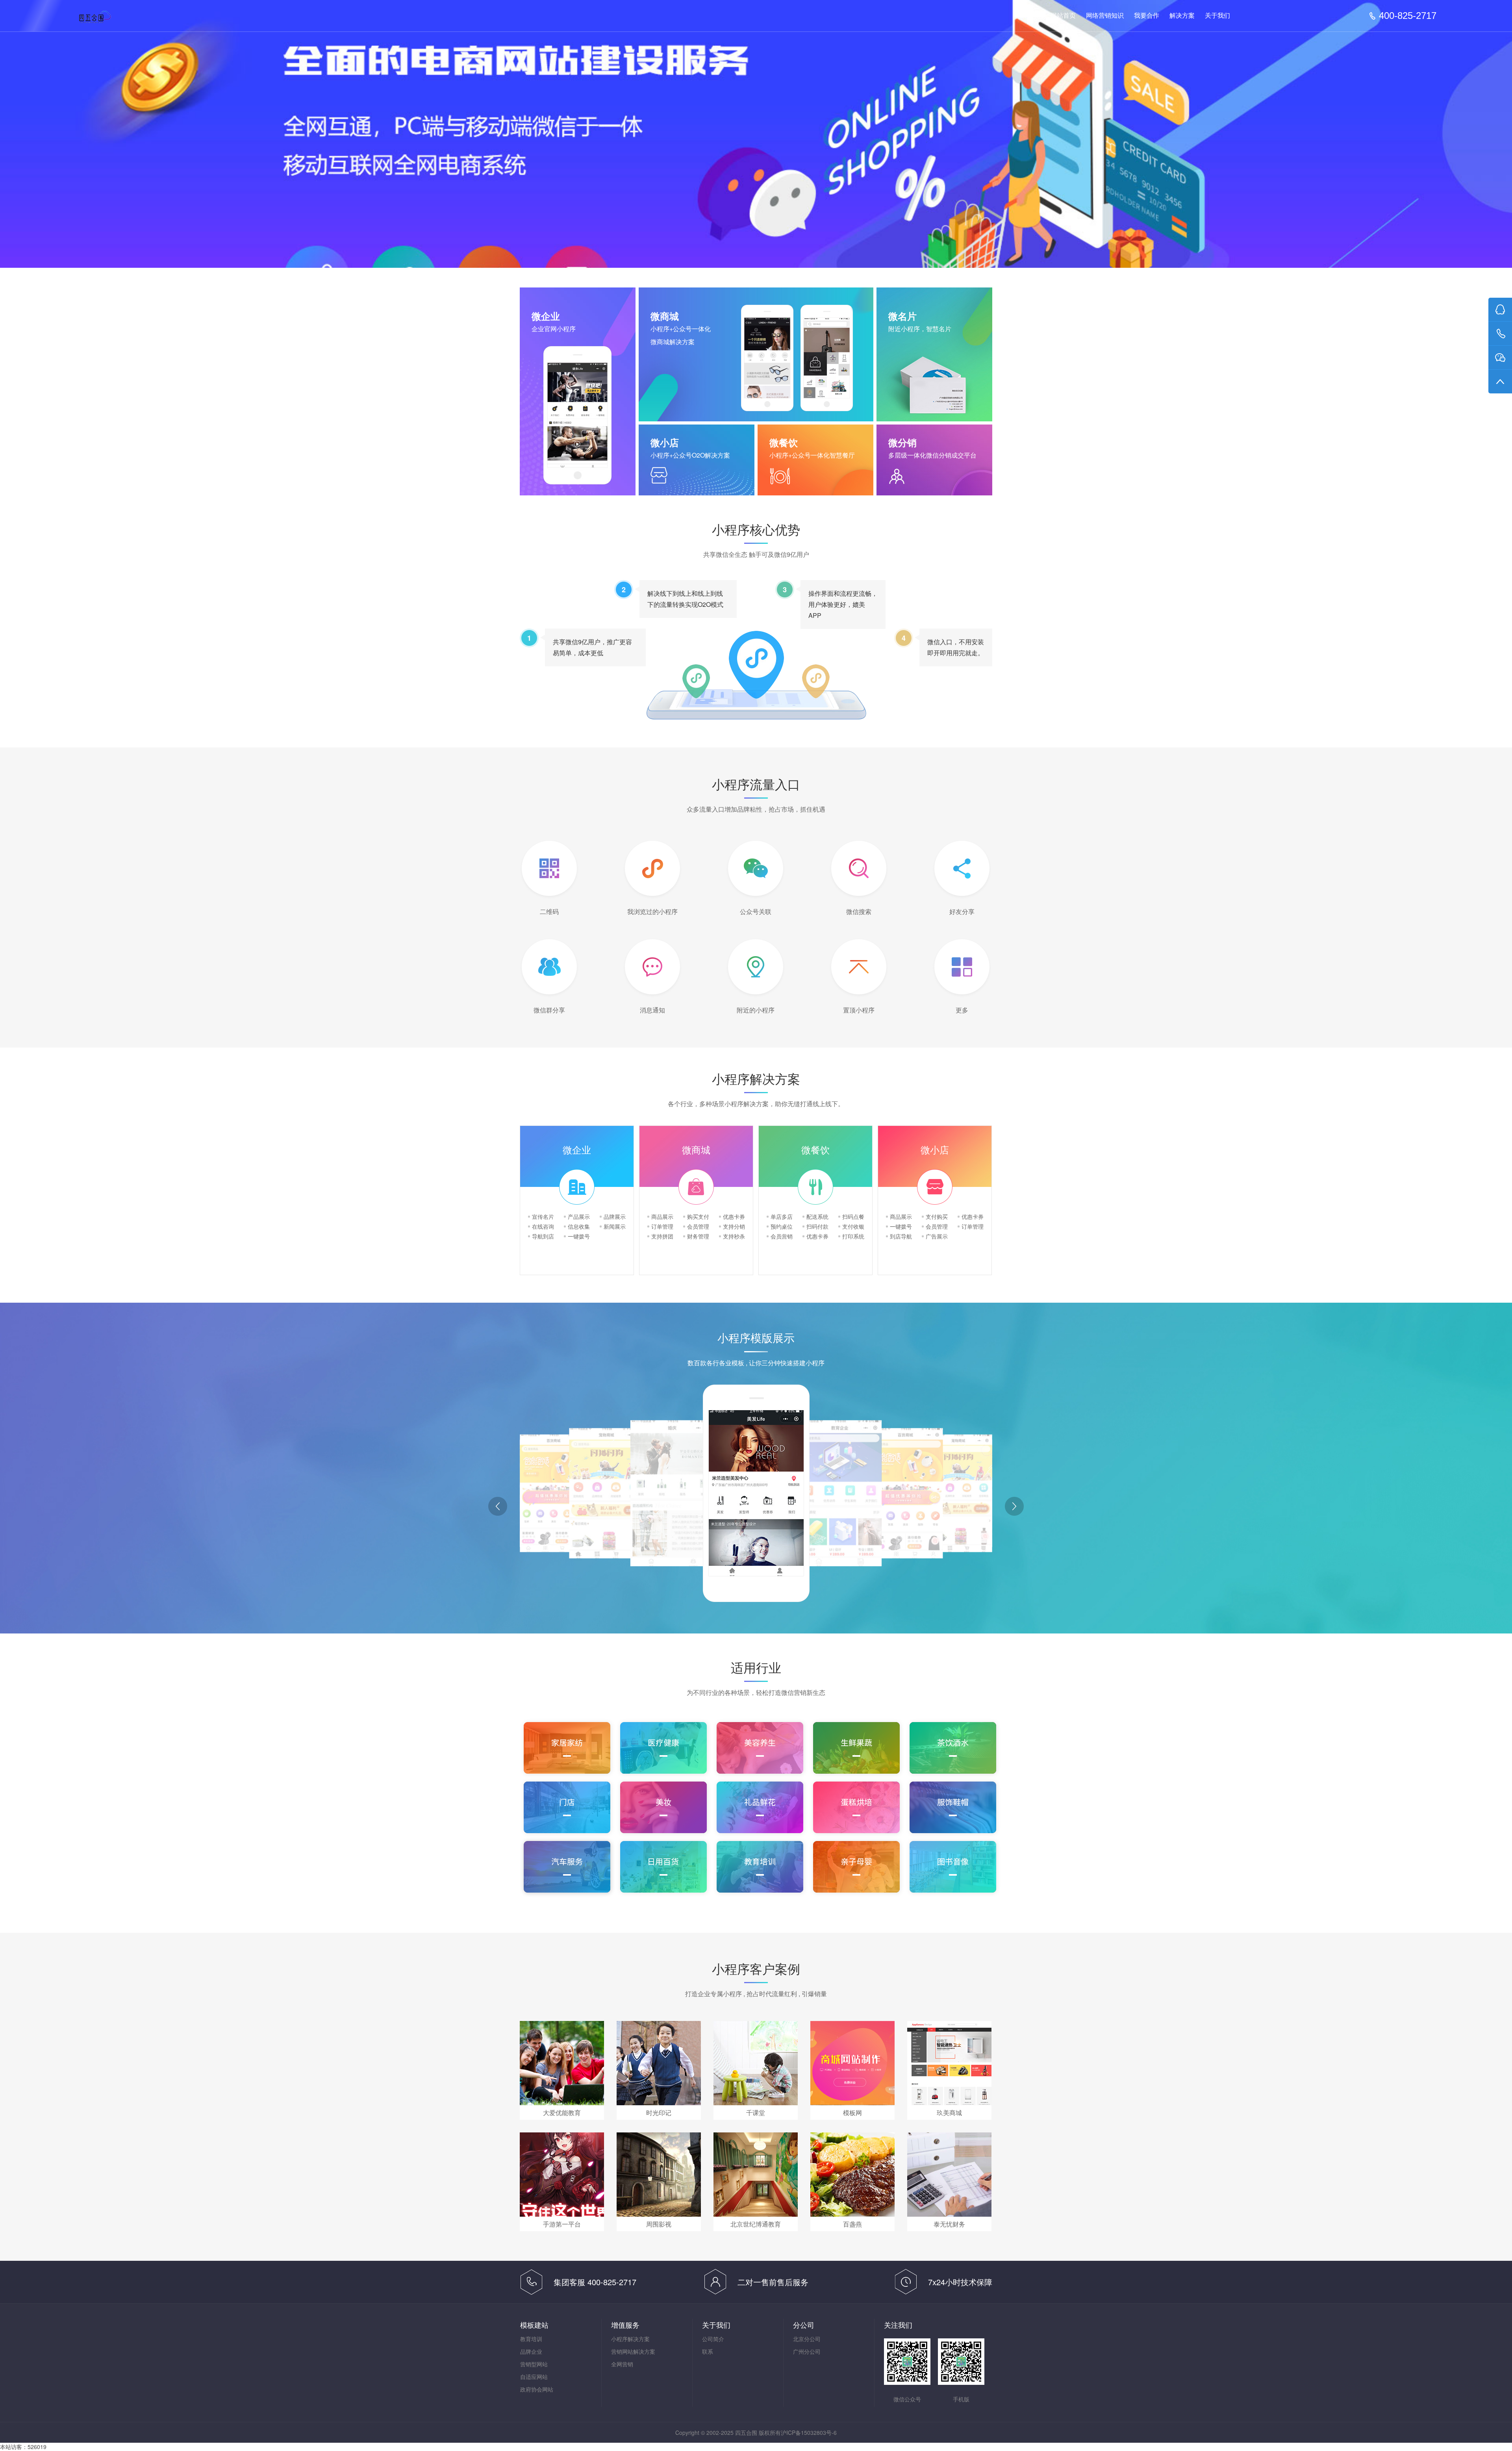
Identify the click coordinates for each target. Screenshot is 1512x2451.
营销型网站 (534, 2364)
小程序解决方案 (630, 2339)
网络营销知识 (1105, 16)
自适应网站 (534, 2377)
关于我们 (1217, 16)
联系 (708, 2351)
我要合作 (1147, 16)
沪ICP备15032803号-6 (809, 2432)
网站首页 (1063, 16)
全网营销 (622, 2364)
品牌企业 (531, 2351)
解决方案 (1182, 16)
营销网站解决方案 (633, 2351)
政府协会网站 (537, 2389)
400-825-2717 (1408, 16)
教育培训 (531, 2339)
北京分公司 (807, 2339)
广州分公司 (807, 2351)
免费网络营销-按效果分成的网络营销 (110, 16)
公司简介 (713, 2339)
